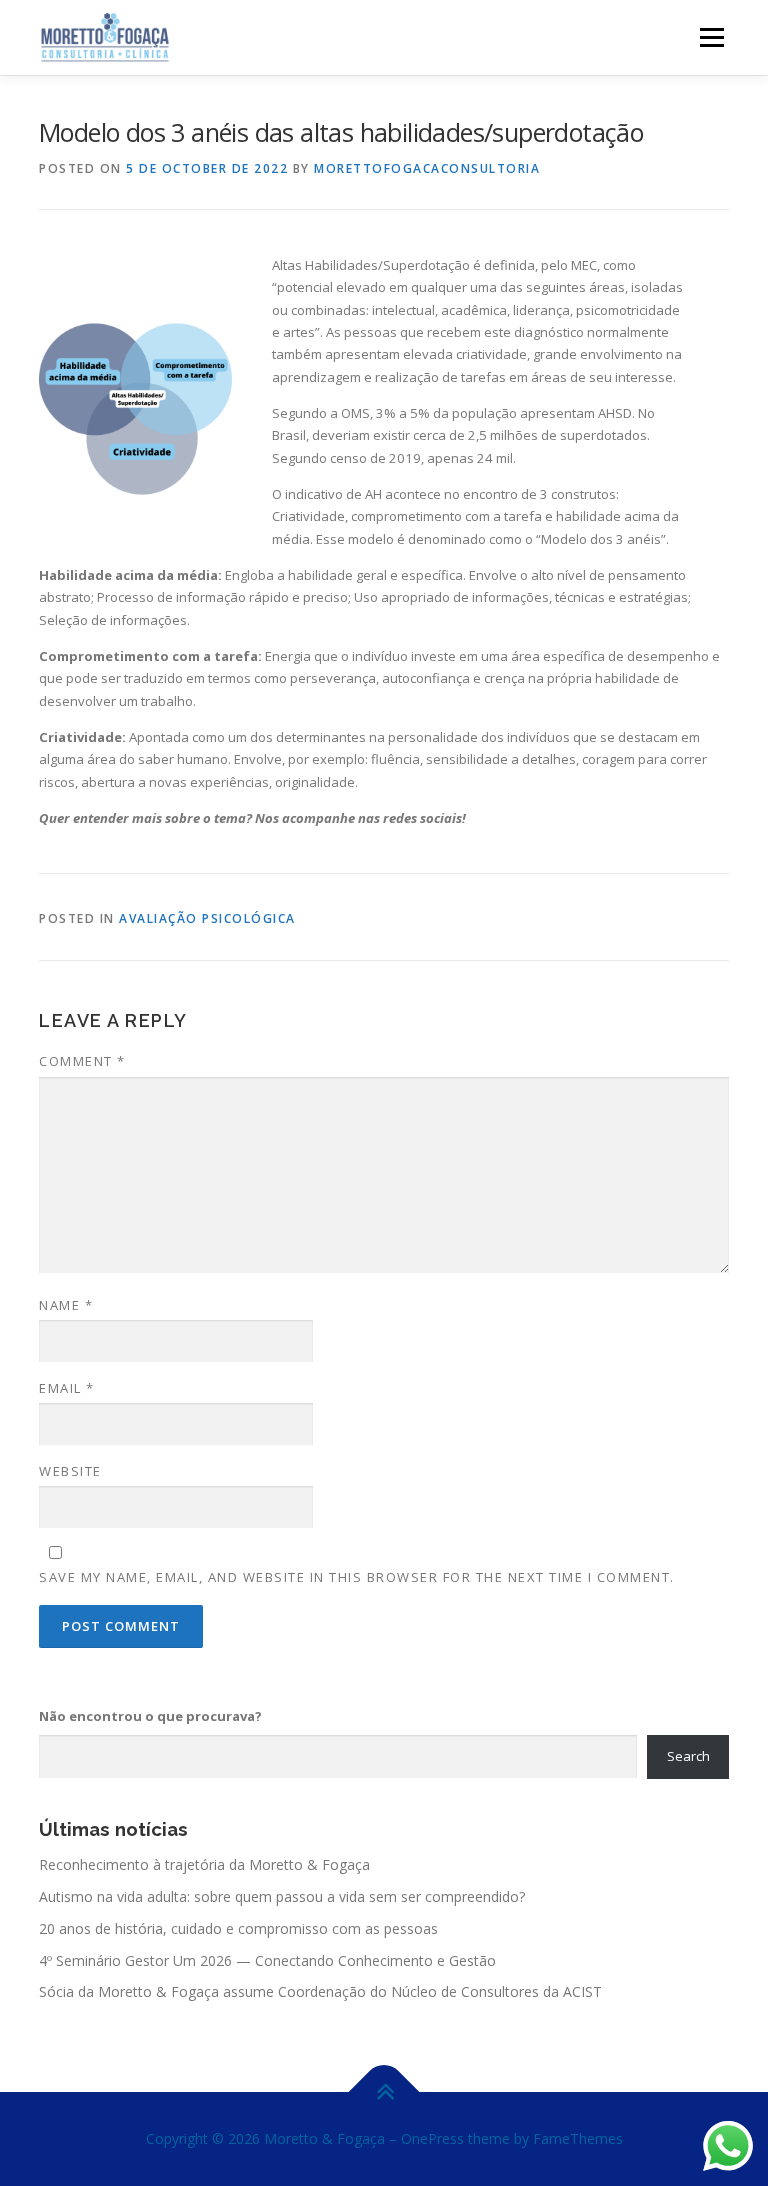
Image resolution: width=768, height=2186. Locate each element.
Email (67, 1388)
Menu (711, 37)
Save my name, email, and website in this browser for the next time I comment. (357, 1577)
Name (66, 1305)
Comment (82, 1061)
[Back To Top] (384, 2092)
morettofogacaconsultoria (427, 168)
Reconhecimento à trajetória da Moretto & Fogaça (204, 1864)
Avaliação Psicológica (207, 918)
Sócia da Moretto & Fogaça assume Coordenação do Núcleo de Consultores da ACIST (320, 1991)
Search (688, 1756)
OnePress (432, 2138)
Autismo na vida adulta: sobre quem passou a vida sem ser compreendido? (282, 1896)
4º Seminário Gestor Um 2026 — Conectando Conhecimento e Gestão (267, 1960)
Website (70, 1471)
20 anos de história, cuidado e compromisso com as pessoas (238, 1928)
